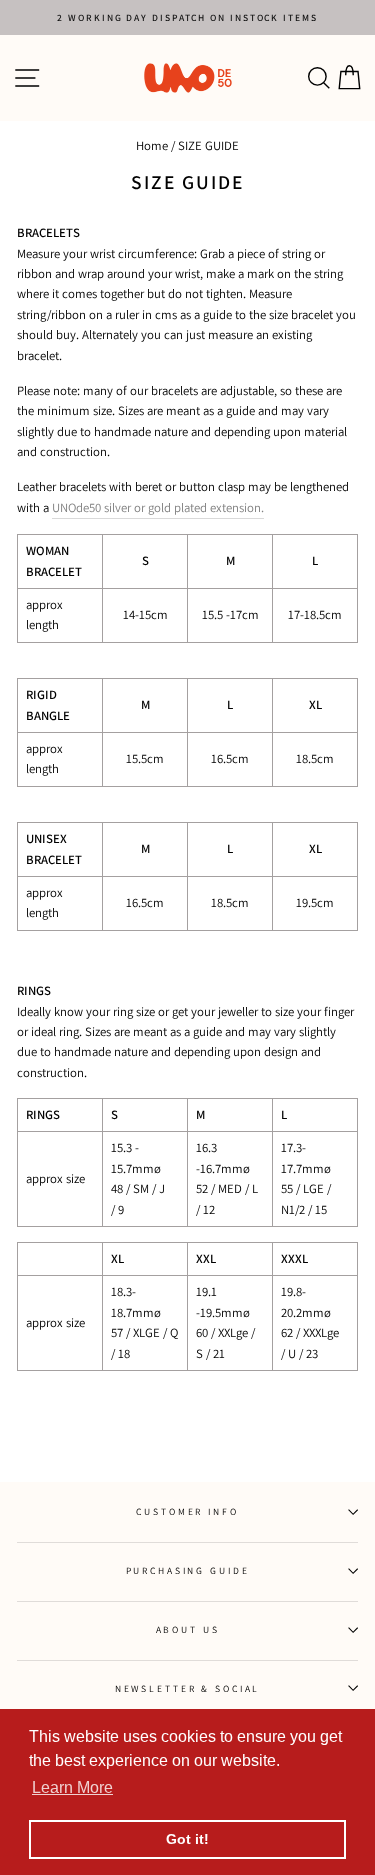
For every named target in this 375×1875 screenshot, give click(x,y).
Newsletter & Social (188, 1688)
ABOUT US (188, 1629)
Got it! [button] (187, 1839)
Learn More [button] (72, 1787)
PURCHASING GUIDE (188, 1570)
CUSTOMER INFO (187, 1511)
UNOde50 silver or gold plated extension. (158, 507)
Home (152, 145)
